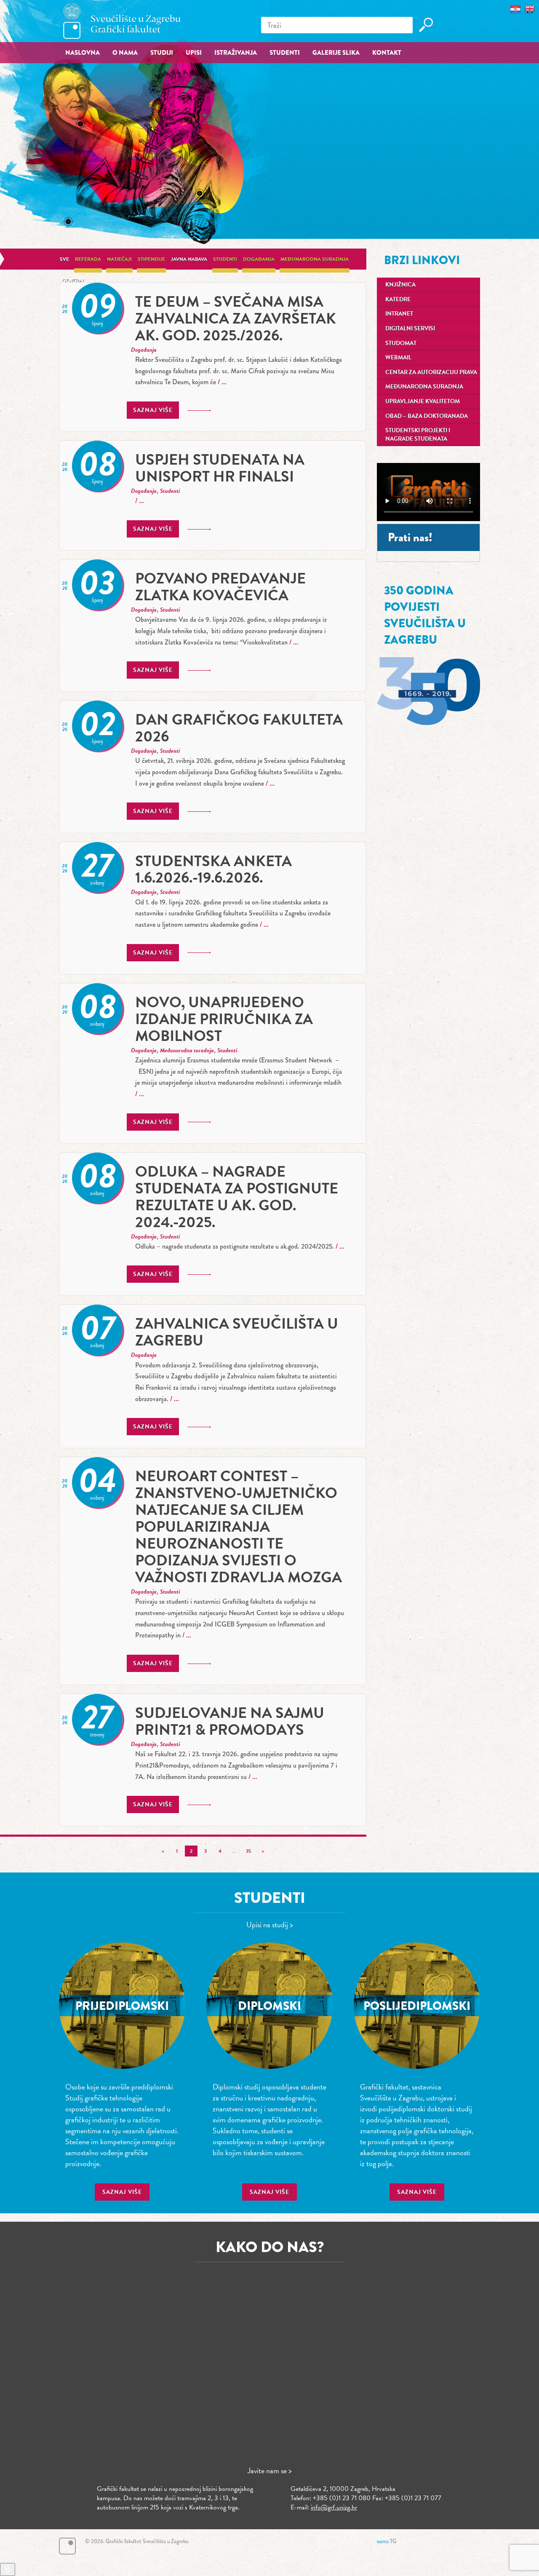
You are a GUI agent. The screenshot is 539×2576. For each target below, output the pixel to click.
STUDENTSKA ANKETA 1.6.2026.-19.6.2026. (213, 869)
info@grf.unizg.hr (334, 2507)
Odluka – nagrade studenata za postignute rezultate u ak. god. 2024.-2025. (237, 1197)
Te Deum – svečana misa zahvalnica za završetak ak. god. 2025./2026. (236, 318)
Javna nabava (189, 259)
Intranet (399, 314)
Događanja (259, 259)
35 (248, 1851)
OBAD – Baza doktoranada (427, 416)
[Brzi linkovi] (8, 2569)
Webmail (398, 357)
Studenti (225, 259)
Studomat (401, 343)
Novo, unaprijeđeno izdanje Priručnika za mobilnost (224, 1019)
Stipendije (151, 259)
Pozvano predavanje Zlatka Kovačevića (220, 587)
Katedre (398, 299)
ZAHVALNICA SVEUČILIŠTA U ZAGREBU (237, 1332)
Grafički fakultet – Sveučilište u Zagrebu (122, 21)
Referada (88, 259)
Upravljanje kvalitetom (423, 401)
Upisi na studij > (270, 1925)
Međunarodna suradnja (315, 259)
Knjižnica (400, 285)
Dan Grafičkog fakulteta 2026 (239, 728)
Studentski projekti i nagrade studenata (418, 435)
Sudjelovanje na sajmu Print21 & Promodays (230, 1721)
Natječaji (119, 259)
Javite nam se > (270, 2470)
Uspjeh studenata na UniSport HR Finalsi (220, 468)
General (73, 281)
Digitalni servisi (410, 328)
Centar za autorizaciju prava (431, 372)
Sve (64, 259)
